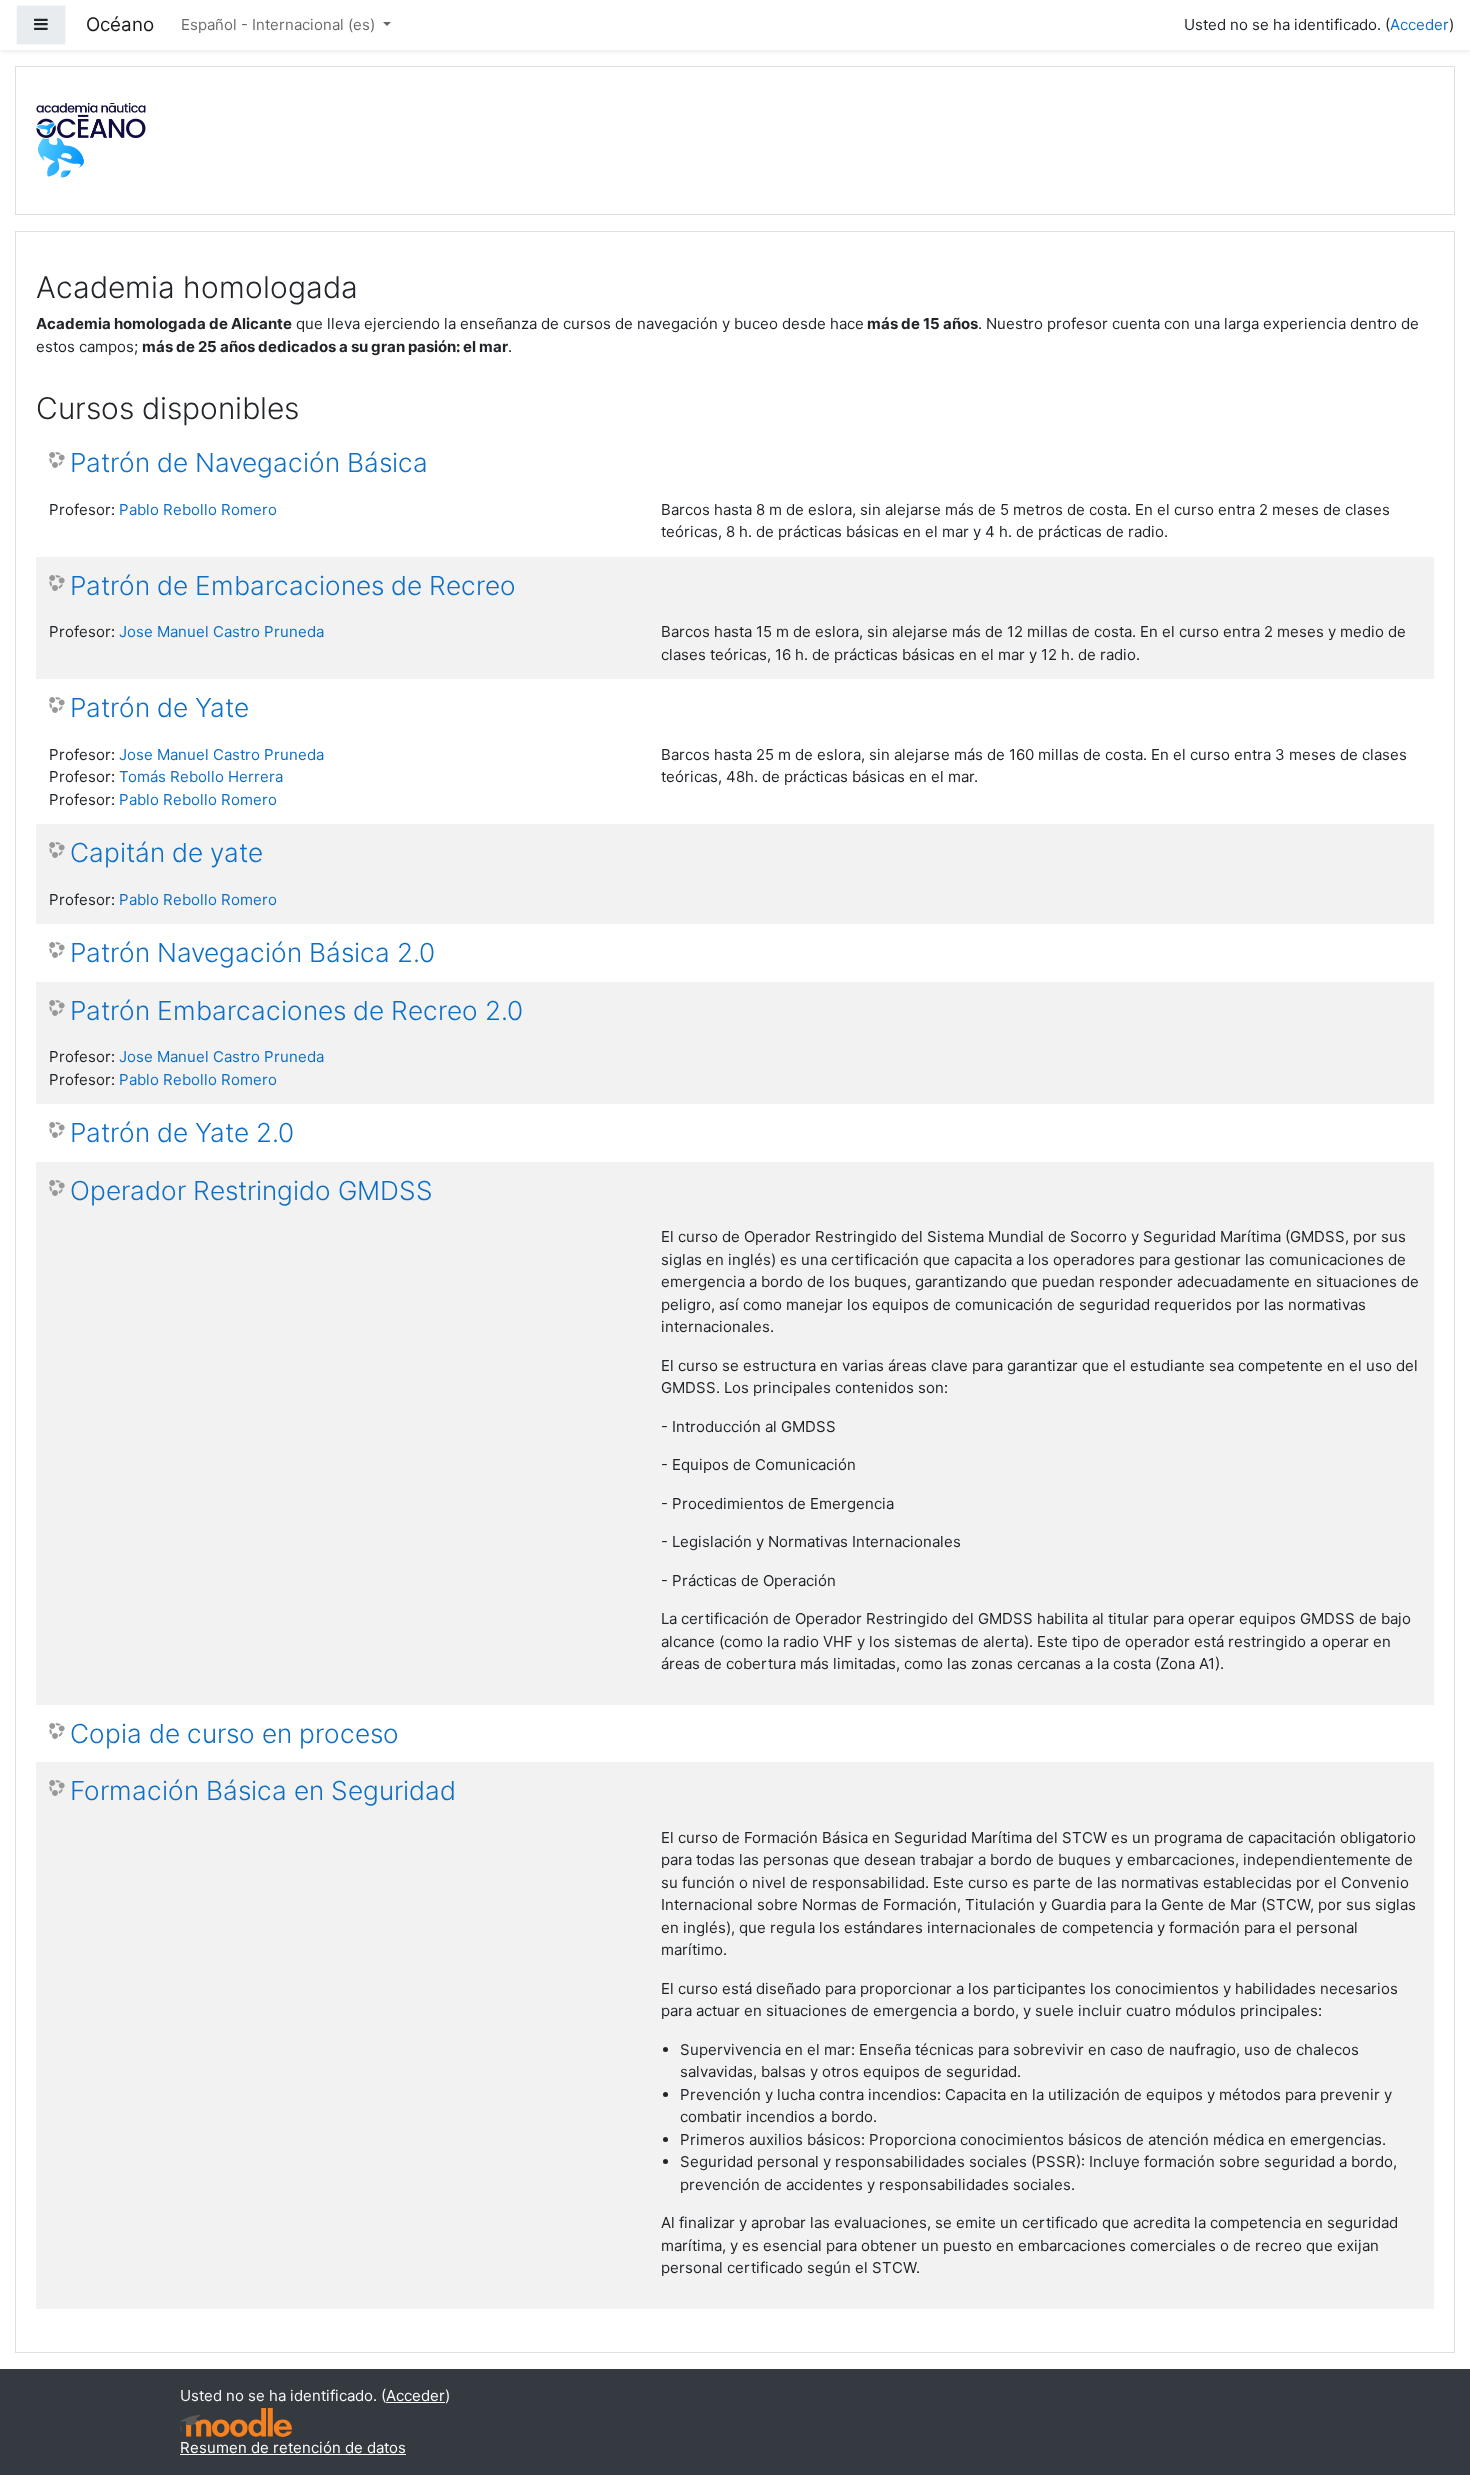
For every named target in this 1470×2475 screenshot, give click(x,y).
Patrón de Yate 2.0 (182, 1132)
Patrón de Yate (159, 707)
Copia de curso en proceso (234, 1733)
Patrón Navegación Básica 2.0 (252, 952)
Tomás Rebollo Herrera (201, 776)
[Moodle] (236, 2422)
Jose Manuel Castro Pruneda (221, 631)
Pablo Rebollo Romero (198, 509)
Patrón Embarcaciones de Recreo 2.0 (296, 1010)
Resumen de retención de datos (293, 2447)
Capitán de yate (166, 852)
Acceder (1419, 24)
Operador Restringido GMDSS (251, 1190)
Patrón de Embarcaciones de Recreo (293, 585)
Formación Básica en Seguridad (263, 1790)
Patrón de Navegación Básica (249, 462)
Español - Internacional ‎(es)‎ (280, 24)
